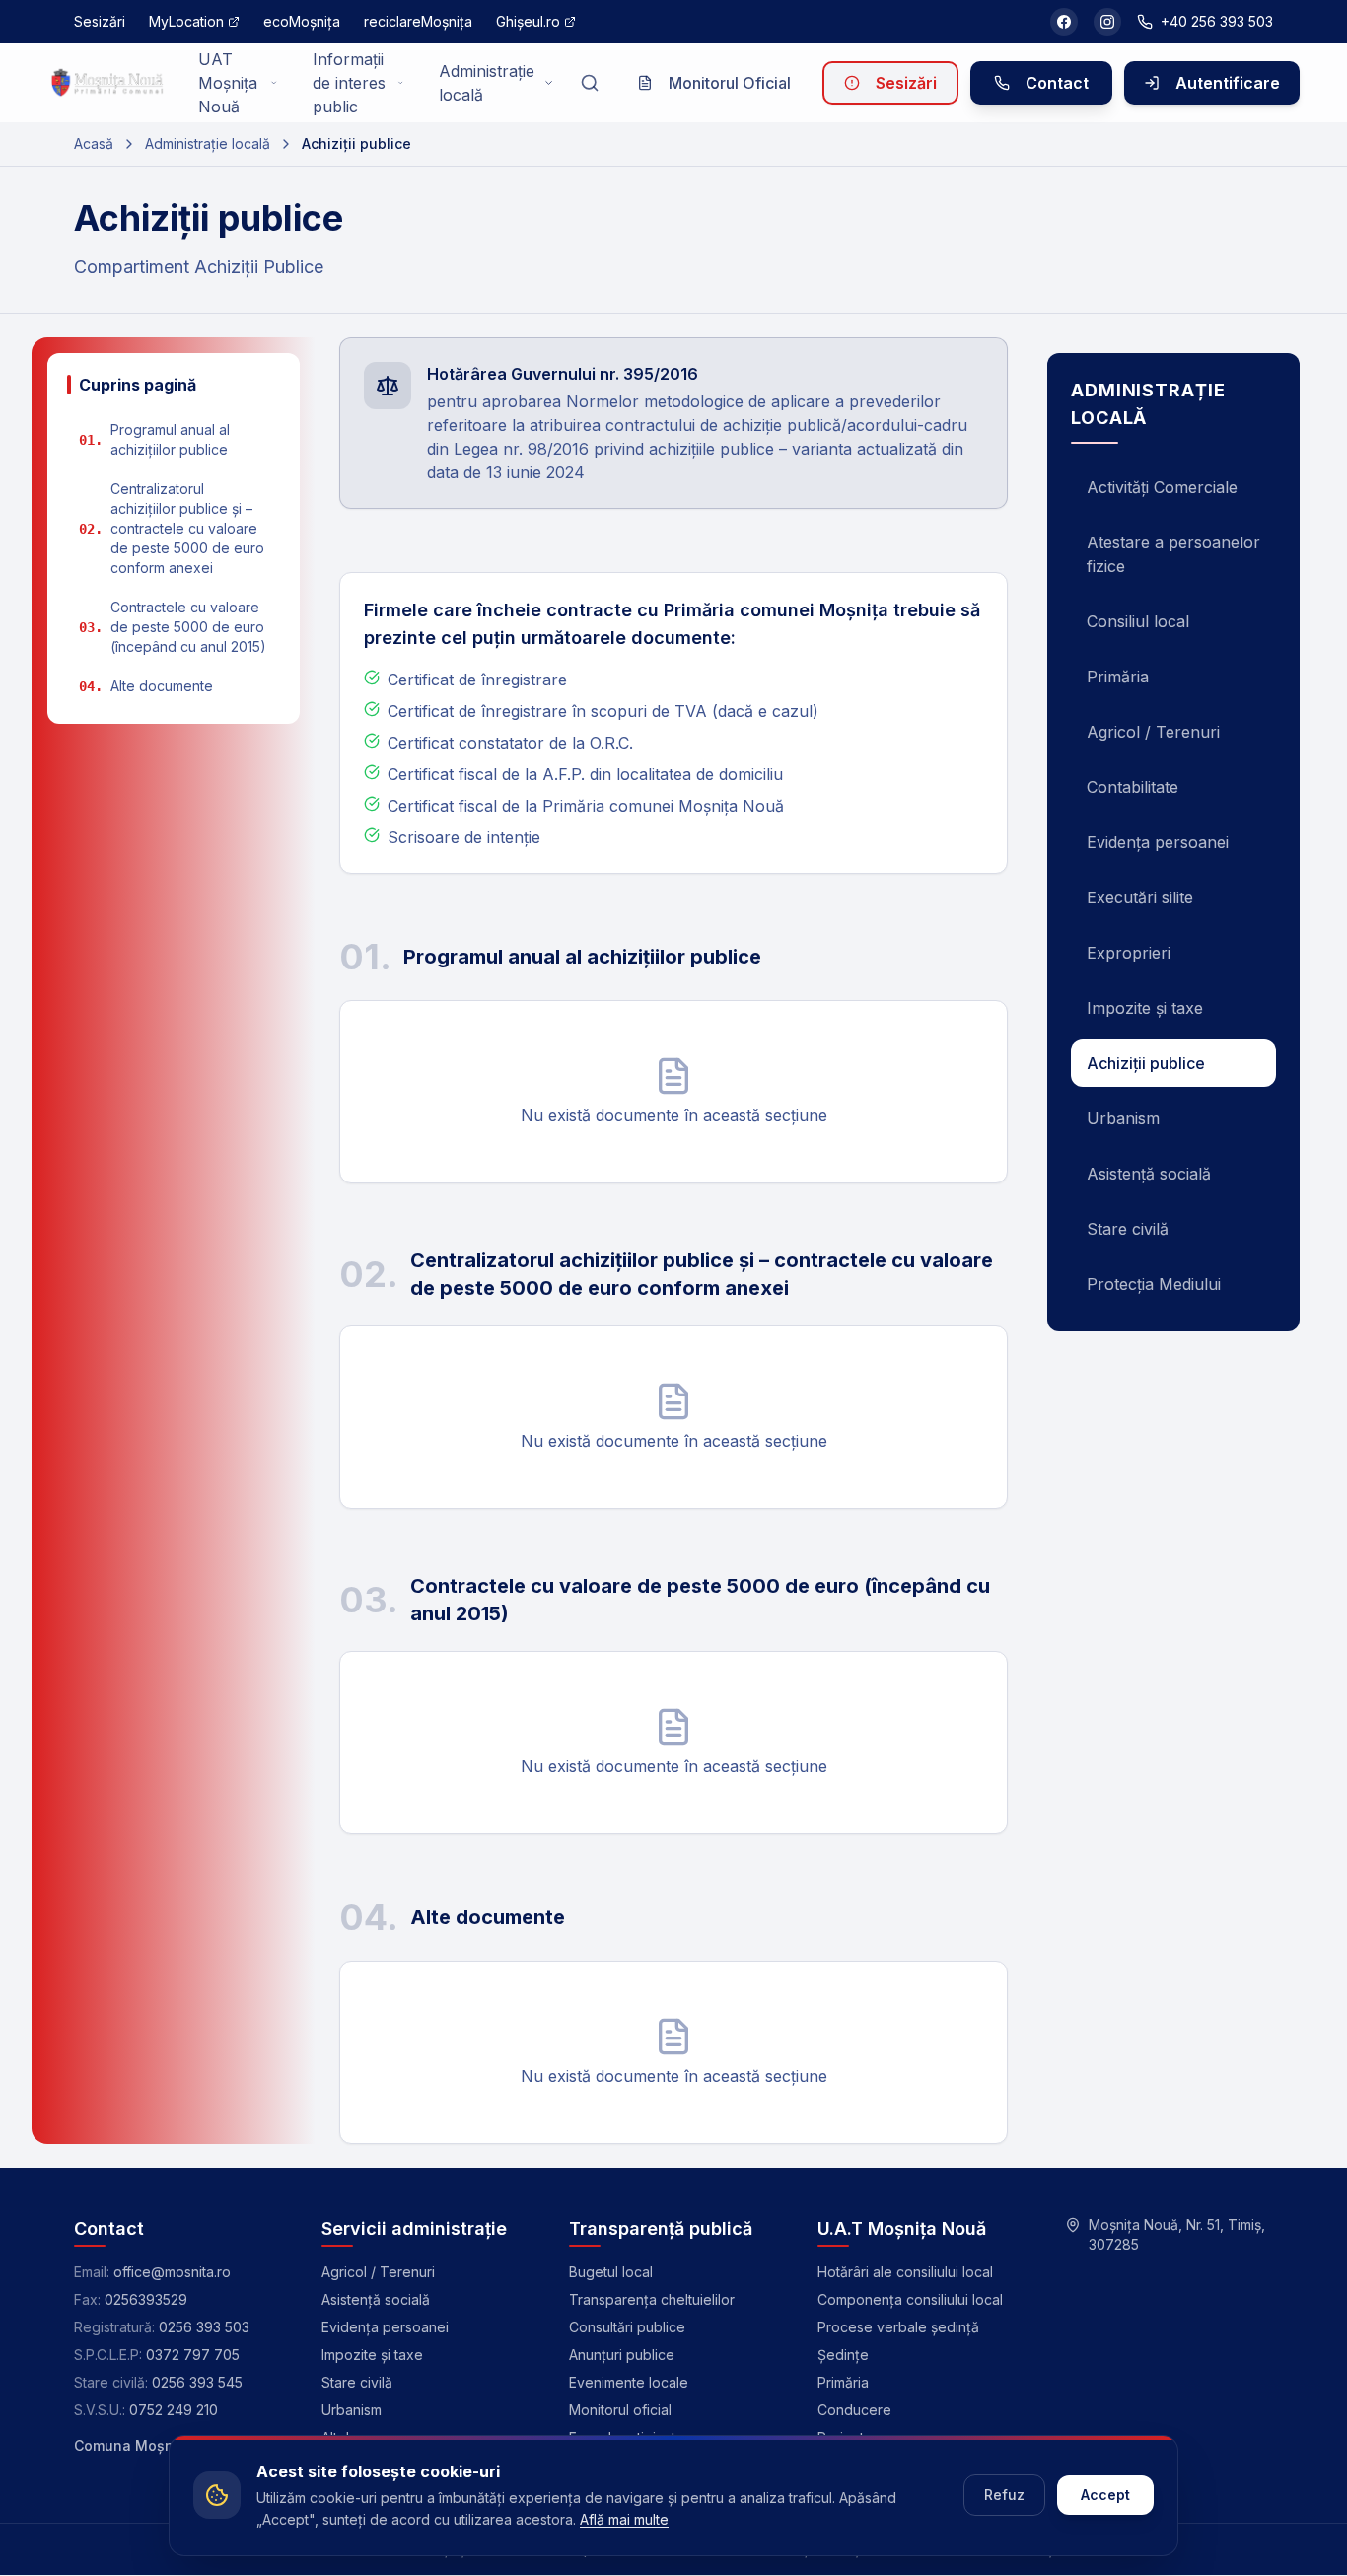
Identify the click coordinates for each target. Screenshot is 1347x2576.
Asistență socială (1149, 1174)
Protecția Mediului (1154, 1284)
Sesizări (906, 83)
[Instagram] (1107, 22)
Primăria (1118, 677)
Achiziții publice (1146, 1063)
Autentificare (1228, 83)
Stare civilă (1128, 1229)
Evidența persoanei (1158, 842)
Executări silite (1140, 897)
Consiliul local (1138, 621)
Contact (1057, 83)
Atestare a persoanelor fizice (1173, 554)
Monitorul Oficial (730, 83)
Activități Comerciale (1162, 487)
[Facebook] (1064, 22)
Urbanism (1123, 1118)
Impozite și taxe (1145, 1008)
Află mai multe (624, 2519)
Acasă (94, 143)
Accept (1105, 2495)
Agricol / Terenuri (1153, 732)
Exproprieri (1129, 953)
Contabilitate (1133, 787)
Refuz (1004, 2495)
